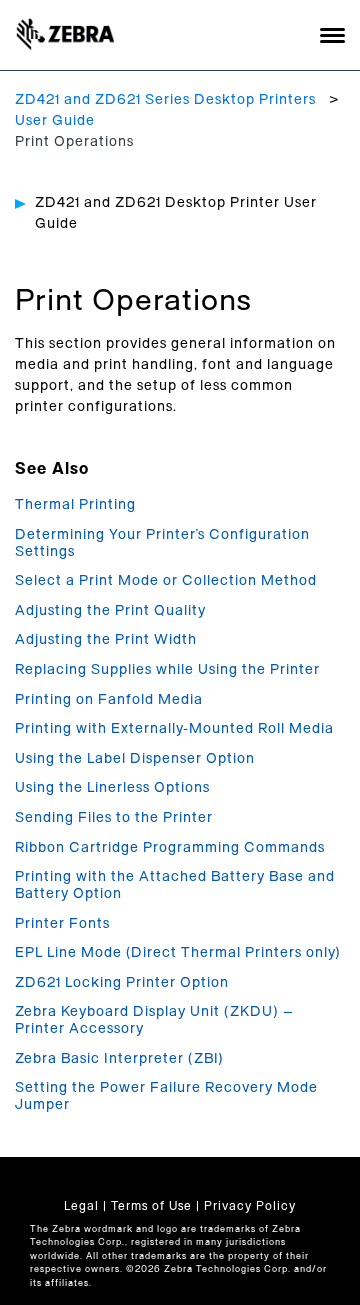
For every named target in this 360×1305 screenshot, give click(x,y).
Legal (81, 1206)
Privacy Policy (250, 1206)
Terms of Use (151, 1206)
